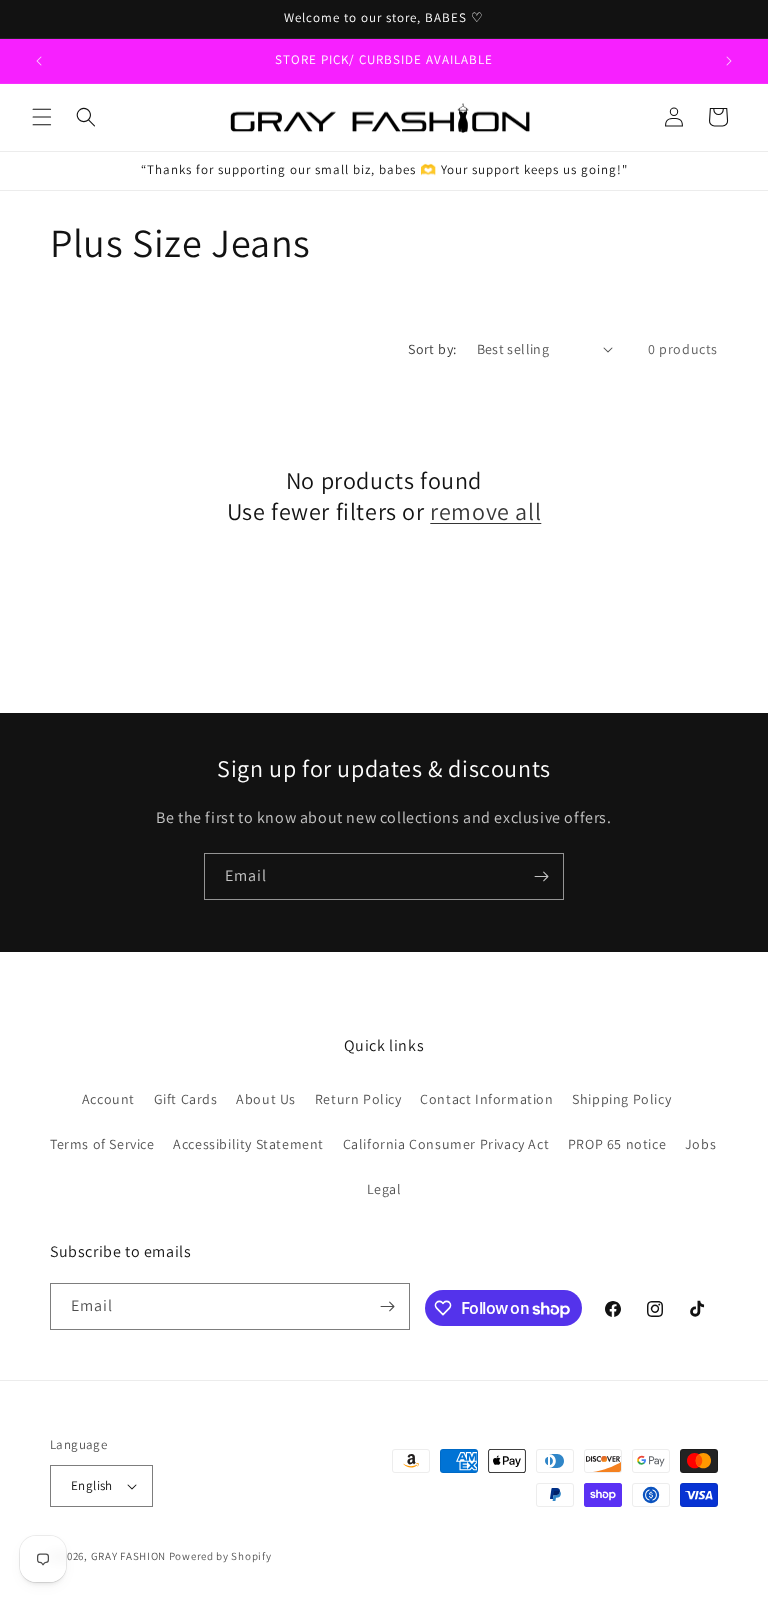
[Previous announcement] (39, 61)
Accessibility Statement (248, 1144)
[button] (42, 117)
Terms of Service (102, 1144)
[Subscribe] (541, 876)
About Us (266, 1099)
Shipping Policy (621, 1099)
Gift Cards (186, 1099)
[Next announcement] (729, 61)
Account (108, 1099)
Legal (384, 1189)
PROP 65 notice (617, 1144)
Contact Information (486, 1099)
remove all (485, 511)
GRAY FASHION (128, 1556)
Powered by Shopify (220, 1556)
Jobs (700, 1144)
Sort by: (432, 349)
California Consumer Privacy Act (446, 1144)
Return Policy (358, 1099)
